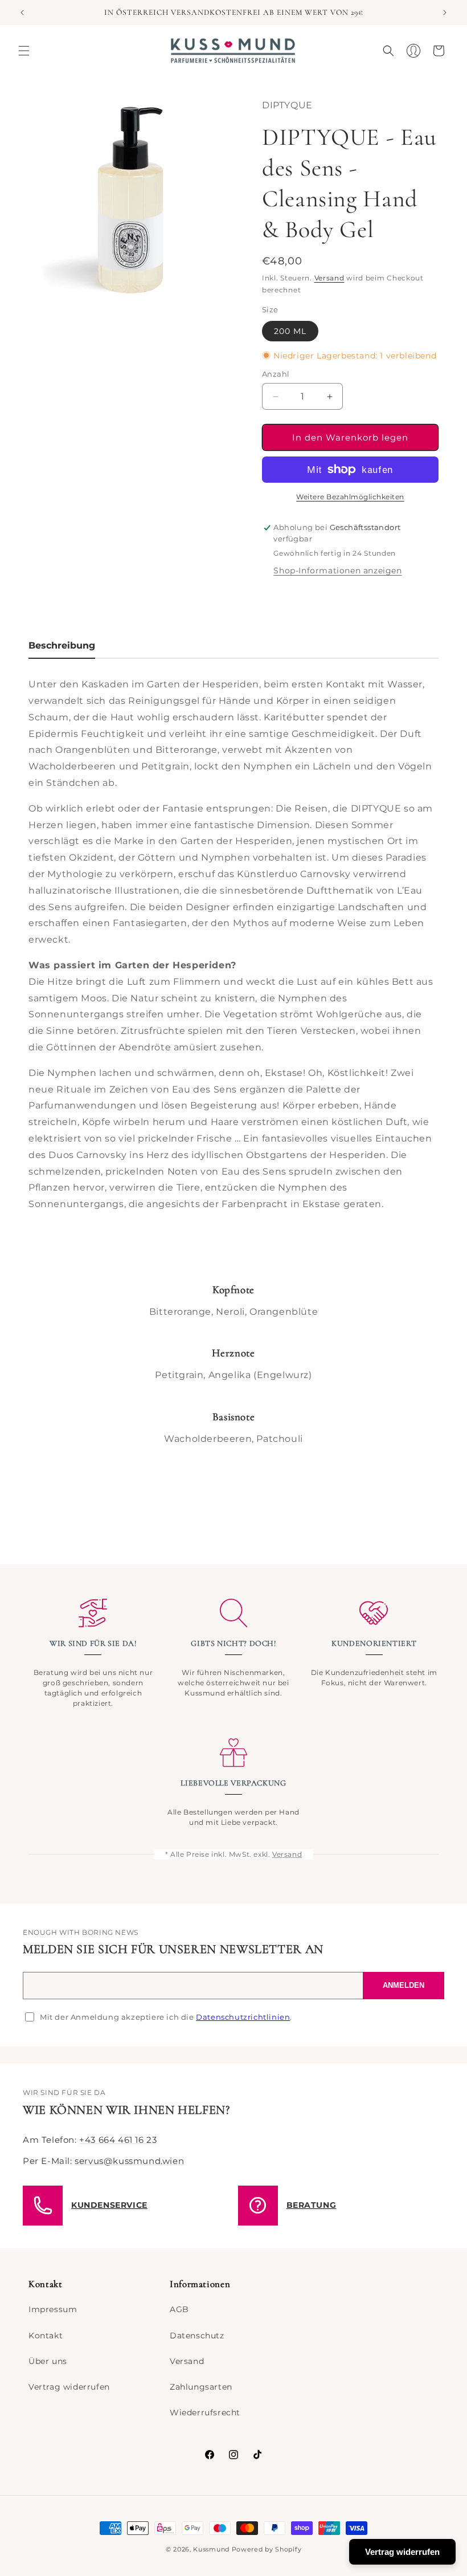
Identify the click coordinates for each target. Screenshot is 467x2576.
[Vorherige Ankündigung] (22, 13)
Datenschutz (197, 2335)
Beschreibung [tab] (62, 645)
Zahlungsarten (201, 2387)
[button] (24, 51)
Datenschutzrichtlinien (243, 2017)
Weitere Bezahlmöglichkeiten (350, 497)
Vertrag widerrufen (69, 2387)
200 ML (290, 331)
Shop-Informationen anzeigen (337, 570)
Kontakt (46, 2335)
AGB (179, 2309)
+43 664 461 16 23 (118, 2140)
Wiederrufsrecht (205, 2412)
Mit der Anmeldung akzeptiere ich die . (166, 2017)
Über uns (48, 2361)
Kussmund (211, 2549)
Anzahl (276, 374)
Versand (329, 278)
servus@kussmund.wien (129, 2161)
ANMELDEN (403, 1985)
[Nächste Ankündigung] (445, 13)
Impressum (53, 2309)
